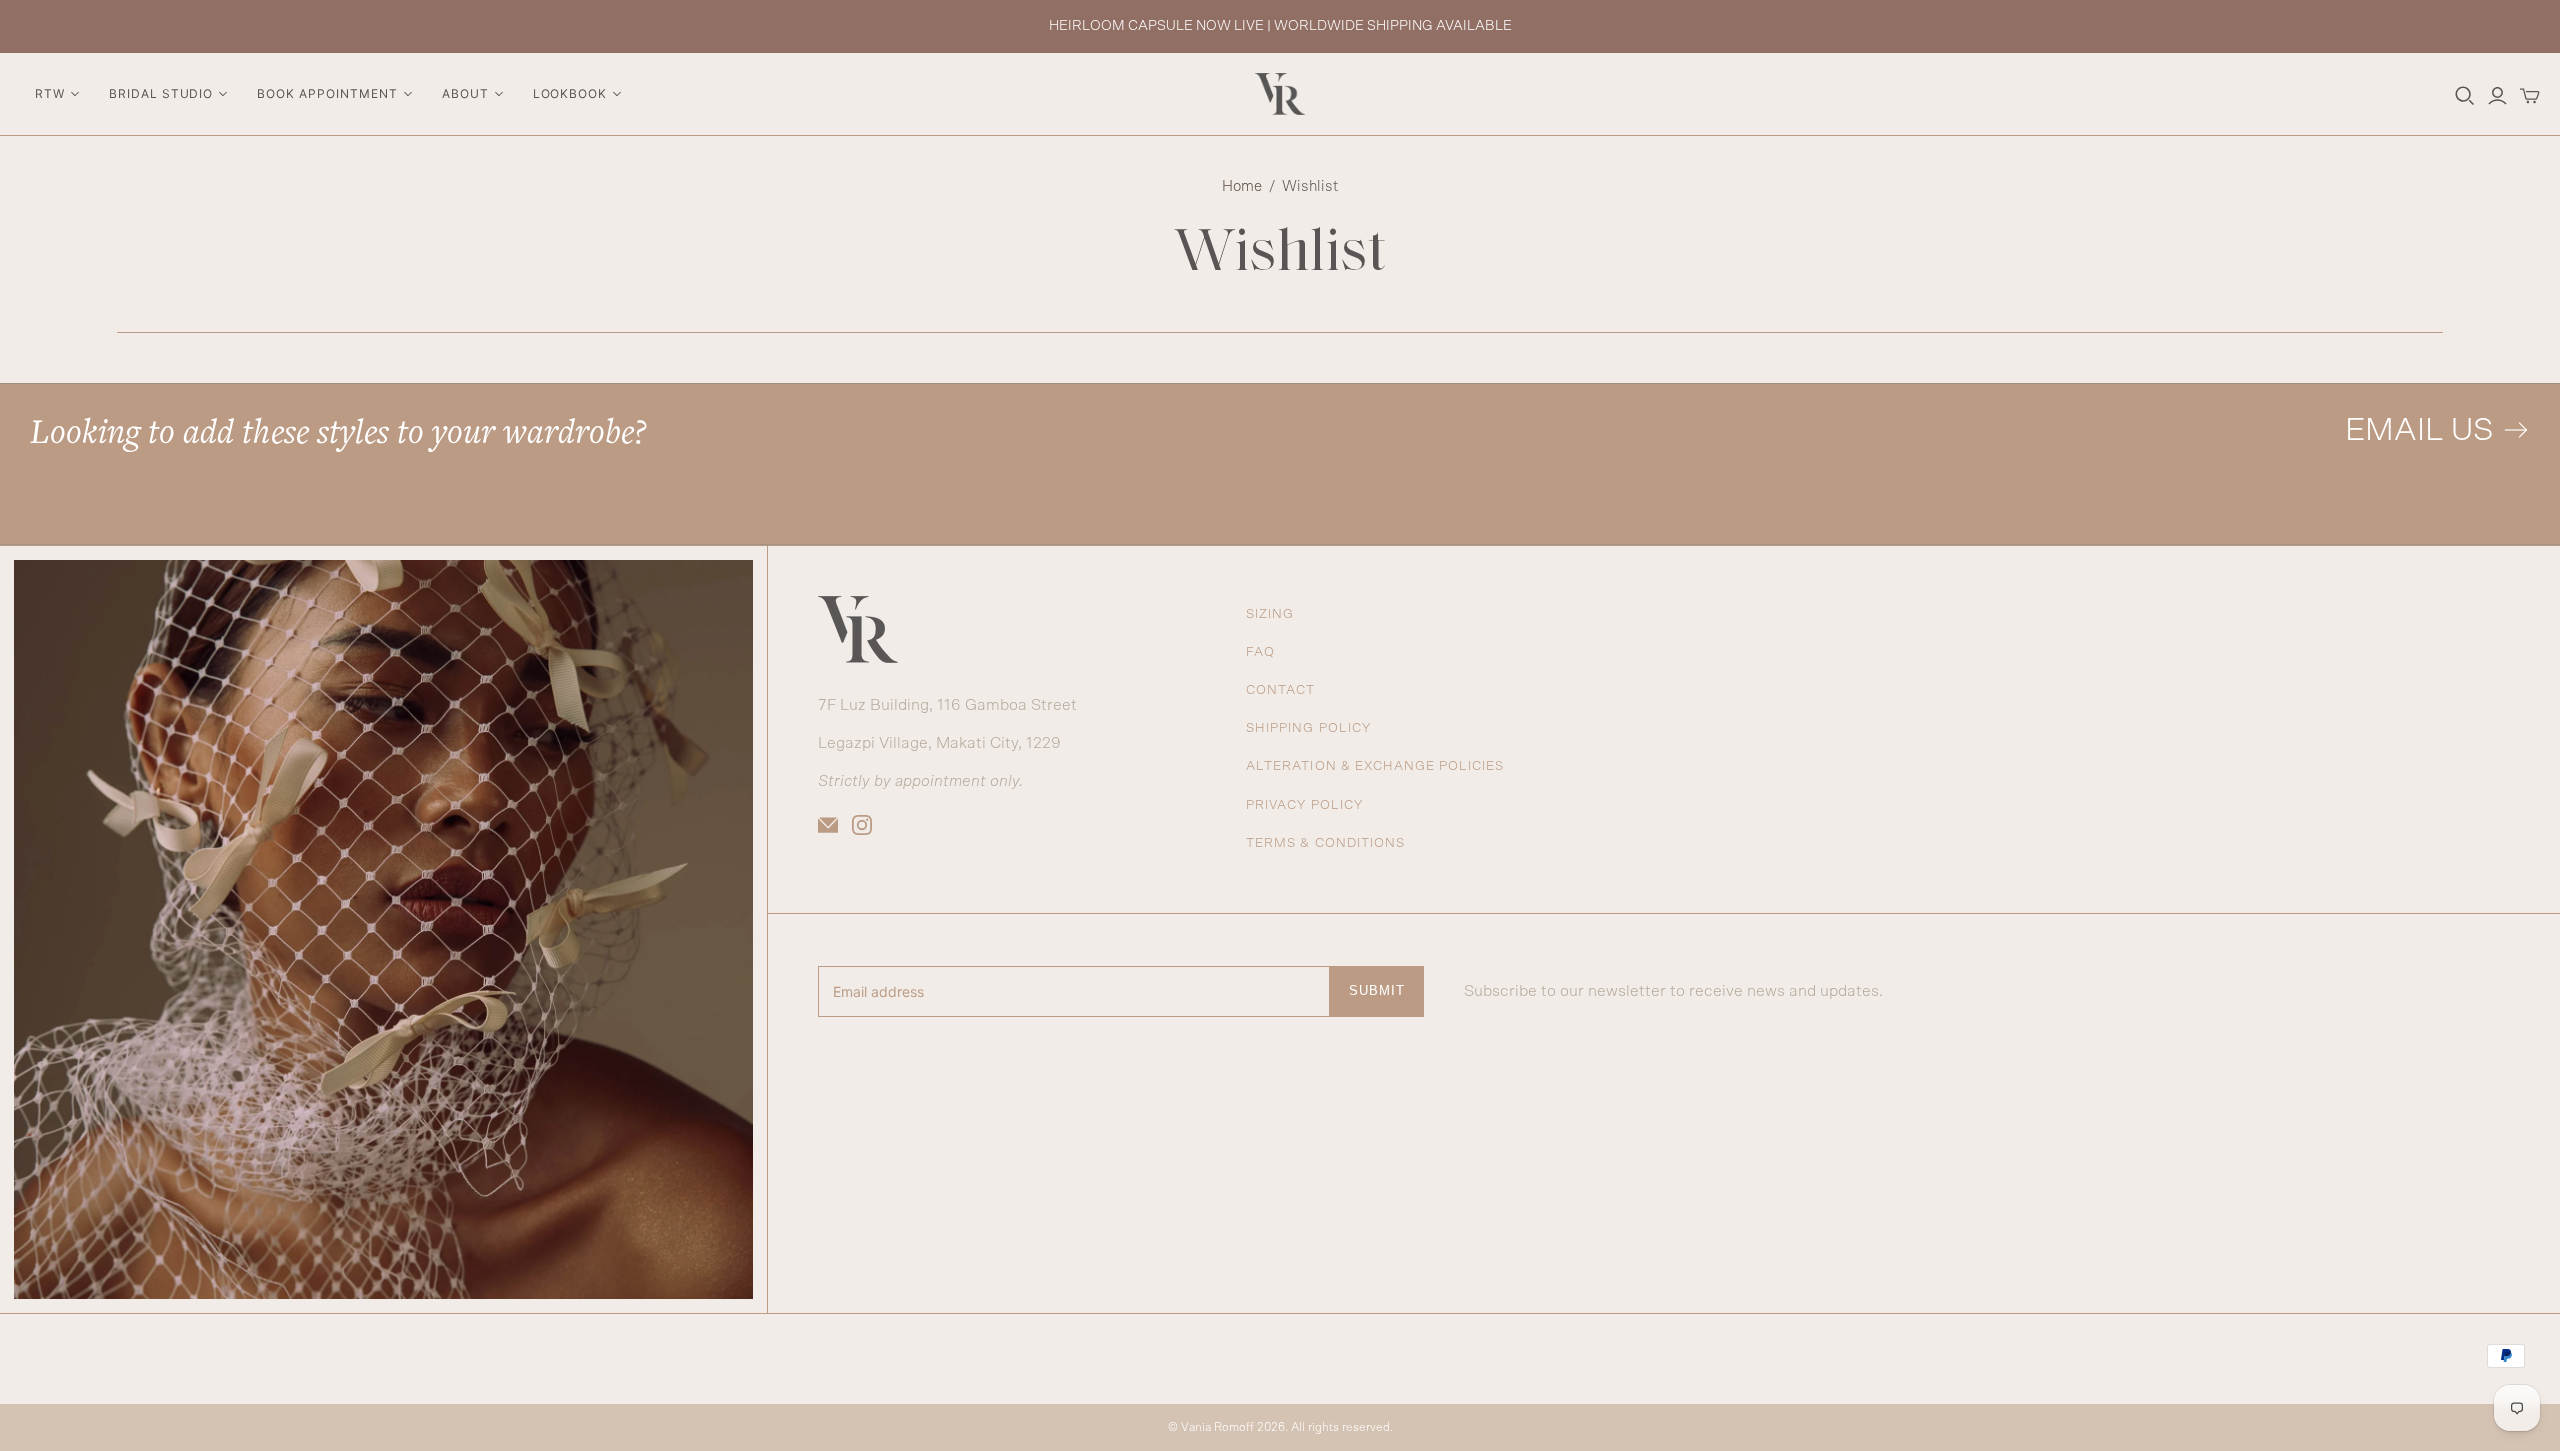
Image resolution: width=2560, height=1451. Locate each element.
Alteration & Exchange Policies (1375, 766)
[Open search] (2465, 96)
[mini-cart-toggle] (2530, 96)
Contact (1280, 690)
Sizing (1270, 614)
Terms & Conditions (1325, 843)
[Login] (2497, 96)
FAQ (1260, 652)
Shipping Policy (1308, 728)
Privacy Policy (1304, 805)
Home (1242, 186)
